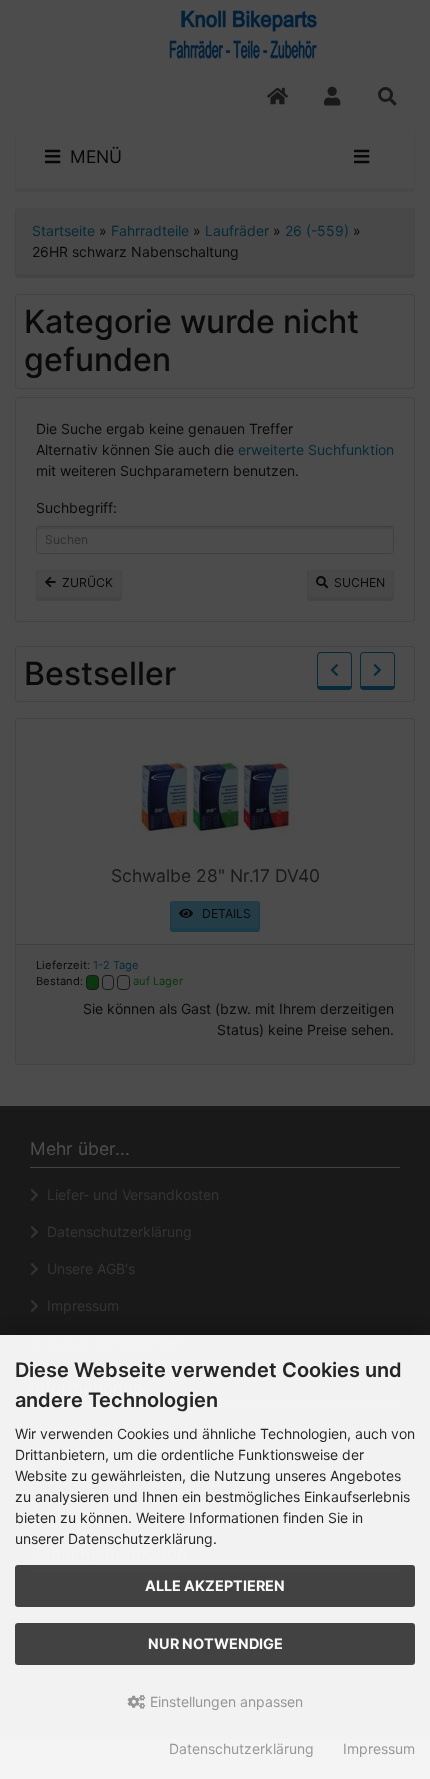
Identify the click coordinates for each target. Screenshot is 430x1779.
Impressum (379, 1748)
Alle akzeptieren (215, 1585)
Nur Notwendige (215, 1643)
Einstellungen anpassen (224, 1701)
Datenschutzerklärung (241, 1748)
